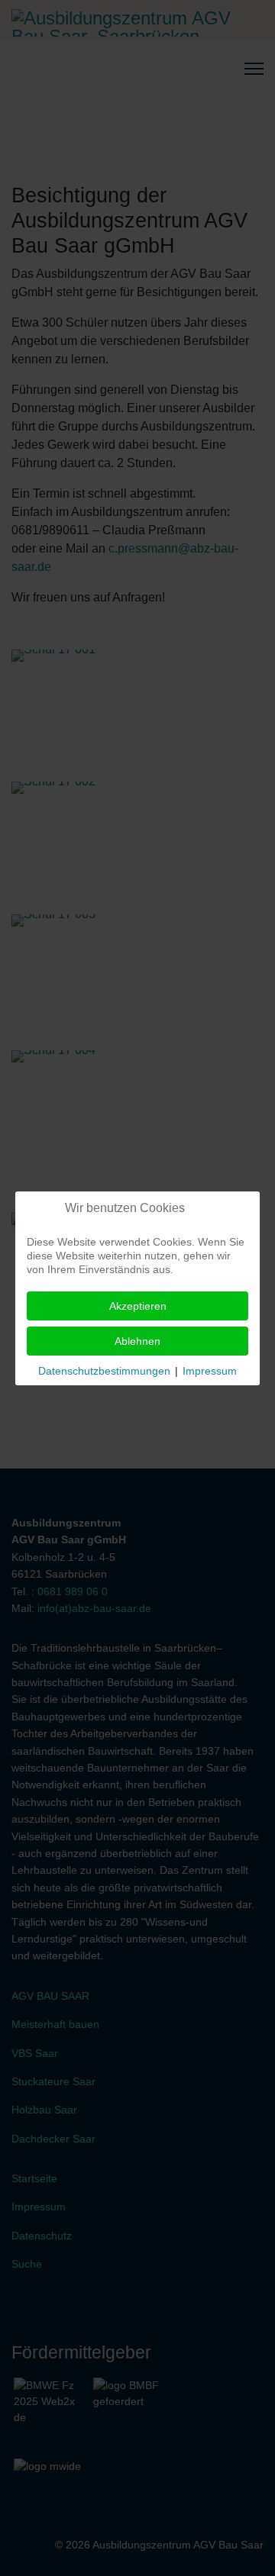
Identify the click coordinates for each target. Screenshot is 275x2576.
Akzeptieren (138, 1306)
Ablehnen (137, 1341)
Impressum (210, 1371)
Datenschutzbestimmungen (104, 1371)
